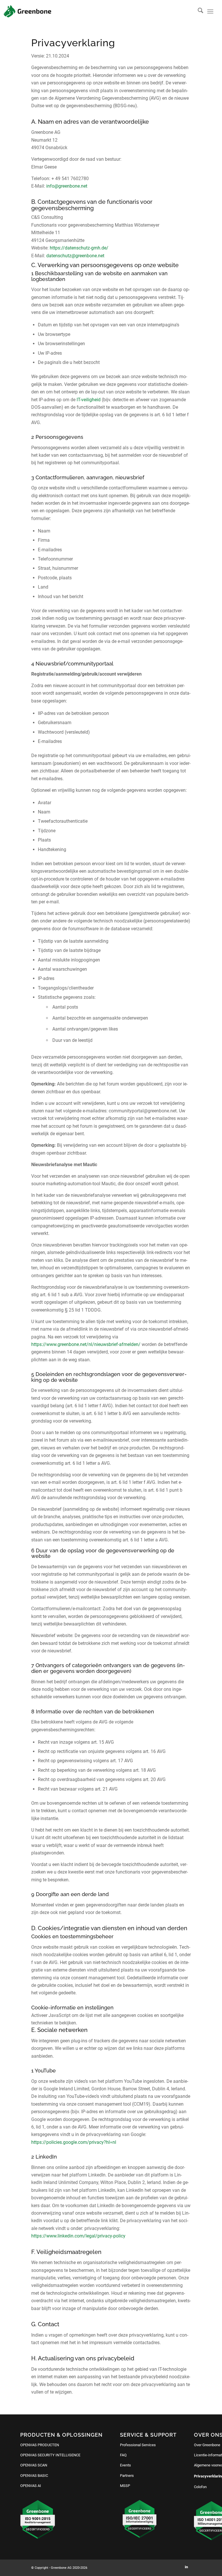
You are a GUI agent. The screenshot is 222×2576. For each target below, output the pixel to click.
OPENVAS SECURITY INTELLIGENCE (50, 2455)
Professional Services (138, 2445)
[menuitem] (198, 12)
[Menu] (210, 12)
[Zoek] (198, 12)
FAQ (123, 2455)
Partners (127, 2476)
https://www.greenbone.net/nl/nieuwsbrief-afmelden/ (86, 1344)
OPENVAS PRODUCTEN (40, 2445)
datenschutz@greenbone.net (75, 256)
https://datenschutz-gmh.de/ (79, 248)
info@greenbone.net (67, 186)
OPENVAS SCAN (34, 2465)
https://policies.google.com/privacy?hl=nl (74, 2142)
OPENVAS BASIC (34, 2476)
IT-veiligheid (88, 400)
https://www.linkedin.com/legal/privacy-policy (78, 2236)
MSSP (125, 2486)
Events (125, 2465)
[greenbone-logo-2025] (27, 11)
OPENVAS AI (31, 2486)
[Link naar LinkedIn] (186, 2567)
